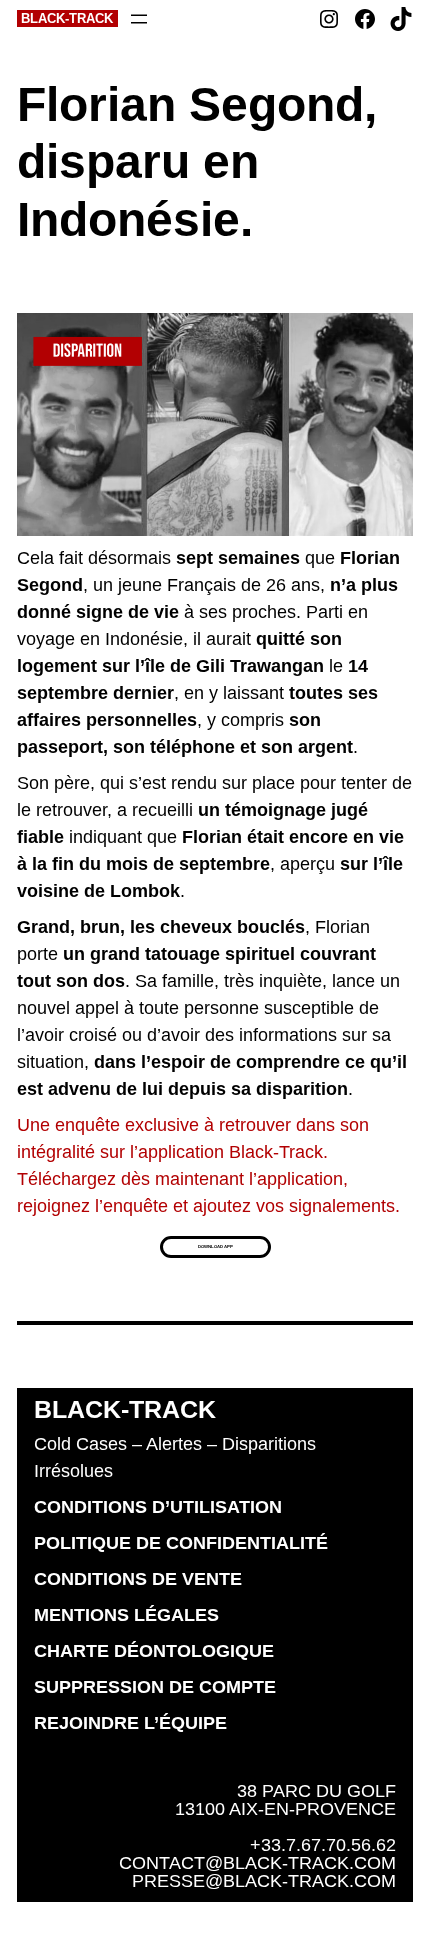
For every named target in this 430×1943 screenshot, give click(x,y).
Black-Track (67, 18)
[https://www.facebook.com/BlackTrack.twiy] (365, 19)
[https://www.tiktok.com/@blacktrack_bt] (401, 19)
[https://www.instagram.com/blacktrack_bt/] (329, 19)
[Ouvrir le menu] (139, 19)
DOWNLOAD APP (215, 1246)
